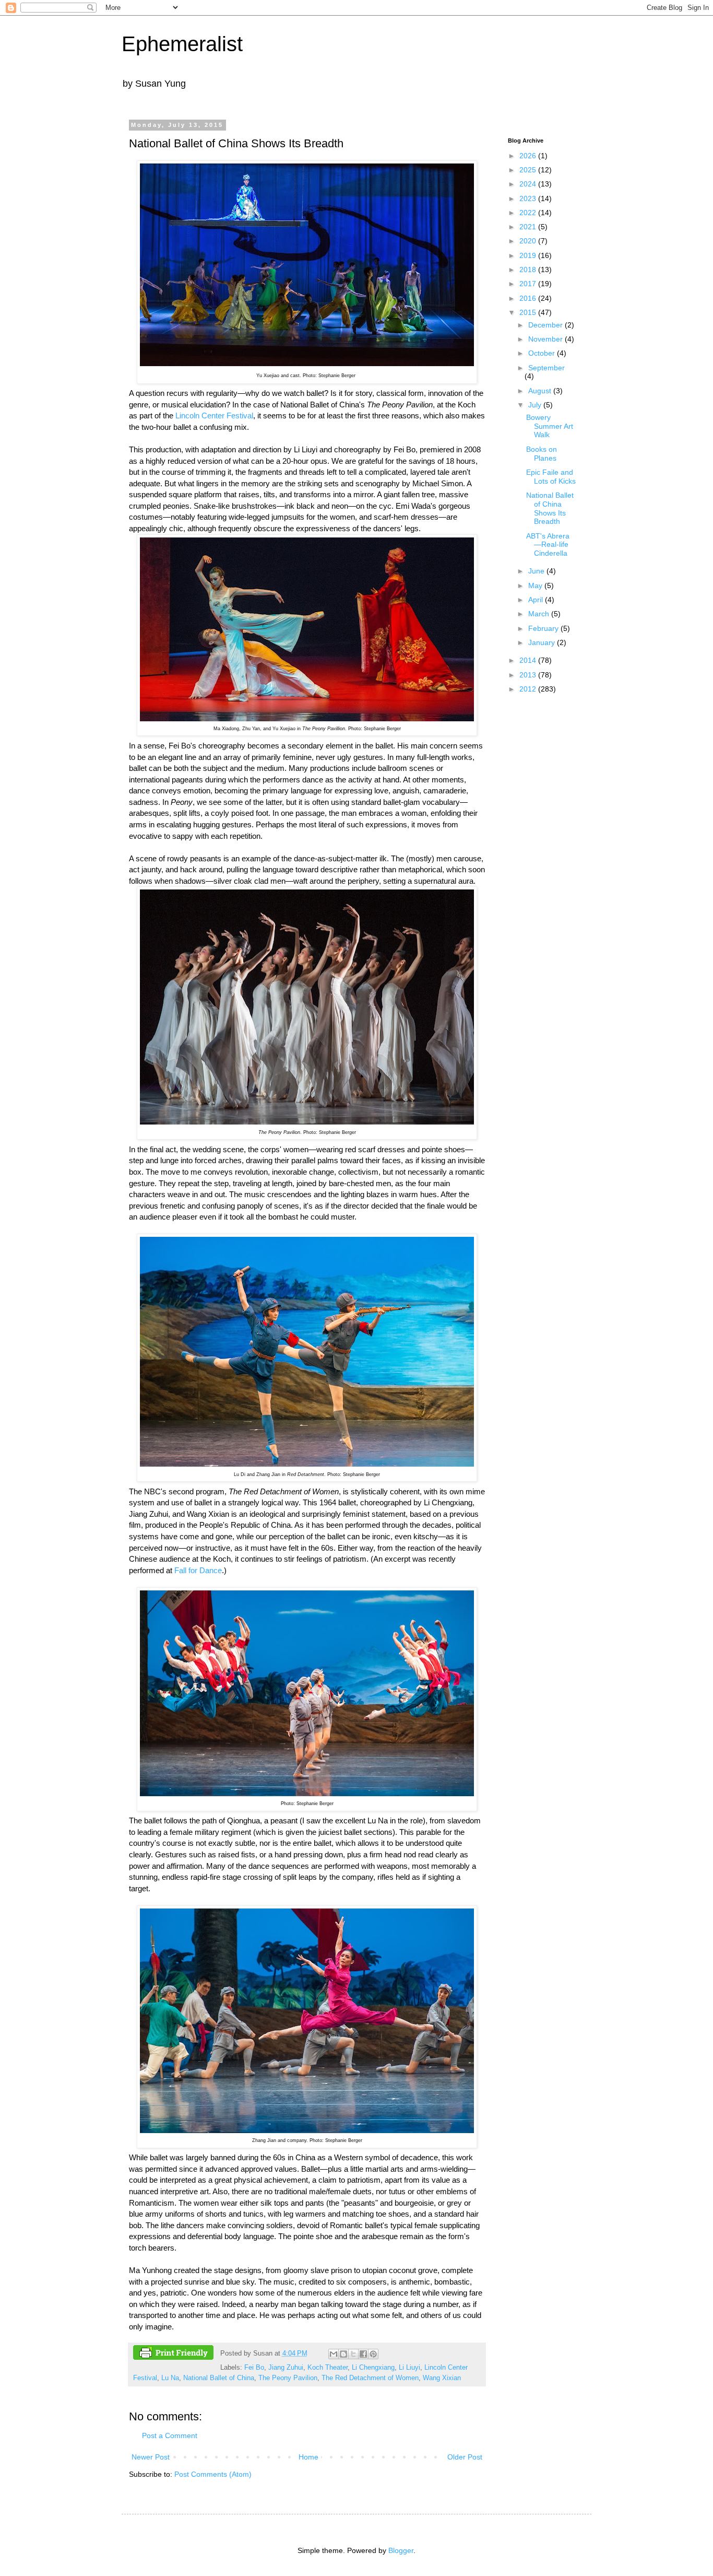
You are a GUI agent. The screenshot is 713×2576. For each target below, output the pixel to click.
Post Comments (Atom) (213, 2474)
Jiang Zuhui (286, 2368)
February (544, 628)
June (537, 571)
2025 (529, 170)
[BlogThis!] (343, 2354)
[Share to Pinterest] (373, 2354)
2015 (529, 312)
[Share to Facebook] (363, 2354)
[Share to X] (353, 2354)
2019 (529, 255)
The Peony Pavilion (288, 2378)
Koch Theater (328, 2368)
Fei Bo (254, 2368)
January (543, 642)
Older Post (465, 2457)
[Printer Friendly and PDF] (173, 2354)
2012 (529, 689)
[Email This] (334, 2354)
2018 (529, 270)
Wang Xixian (442, 2378)
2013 (529, 675)
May (536, 586)
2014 (529, 660)
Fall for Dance (198, 1570)
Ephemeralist (182, 44)
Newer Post (151, 2457)
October (543, 353)
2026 (529, 156)
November (546, 339)
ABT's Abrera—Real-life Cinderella (548, 545)
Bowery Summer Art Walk (550, 426)
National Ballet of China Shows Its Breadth (550, 508)
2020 (529, 241)
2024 (529, 184)
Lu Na (170, 2378)
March (540, 614)
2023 (529, 198)
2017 (529, 284)
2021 (529, 227)
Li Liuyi (409, 2368)
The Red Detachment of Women (370, 2378)
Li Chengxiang (373, 2368)
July (536, 405)
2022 (529, 213)
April (537, 600)
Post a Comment (170, 2436)
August (541, 391)
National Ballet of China (219, 2378)
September (546, 368)
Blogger (401, 2550)
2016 (529, 298)
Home (308, 2457)
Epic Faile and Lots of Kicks (551, 477)
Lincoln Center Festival (214, 415)
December (546, 325)
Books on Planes (542, 454)
